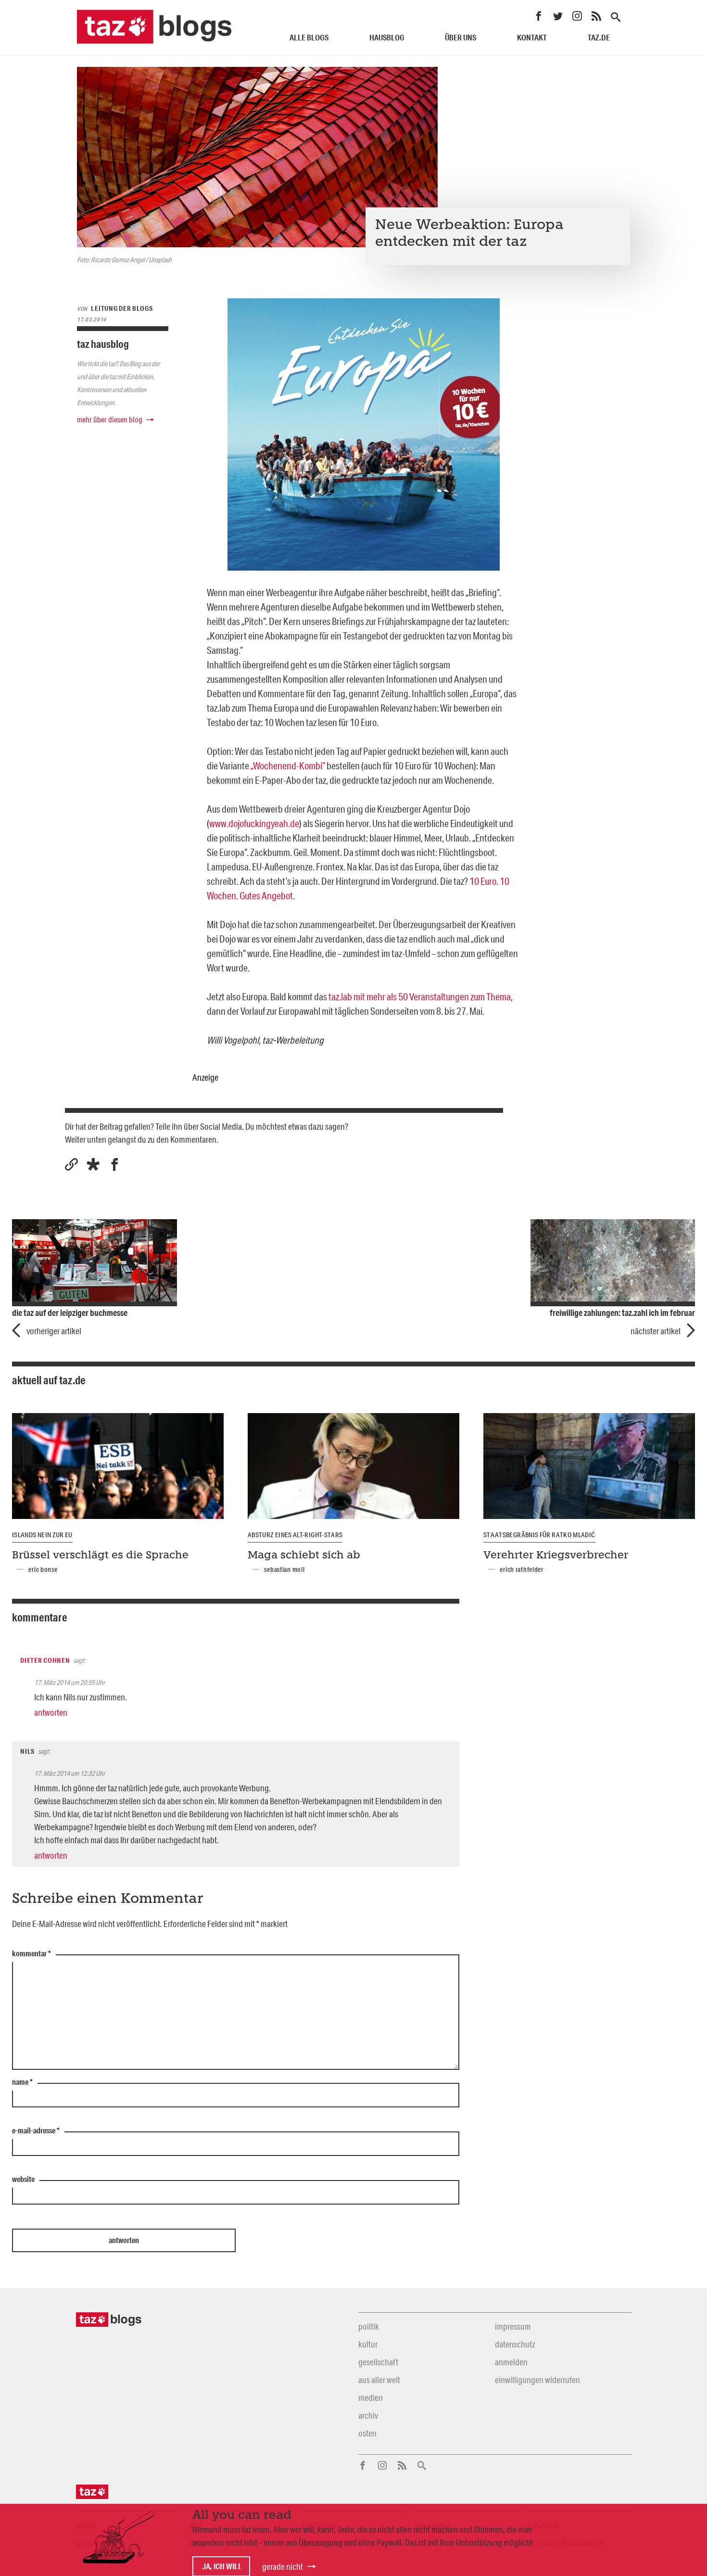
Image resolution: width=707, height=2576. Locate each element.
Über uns (461, 37)
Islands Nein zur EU (42, 1535)
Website (23, 2180)
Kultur (368, 2344)
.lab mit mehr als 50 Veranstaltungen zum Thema (420, 996)
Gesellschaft (378, 2362)
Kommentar (32, 1954)
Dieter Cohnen (45, 1660)
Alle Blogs (309, 37)
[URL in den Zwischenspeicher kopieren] (71, 1165)
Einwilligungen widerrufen (537, 2380)
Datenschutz (515, 2344)
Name (22, 2082)
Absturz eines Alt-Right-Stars (295, 1535)
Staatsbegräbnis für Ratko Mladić (539, 1535)
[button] (93, 1165)
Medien (371, 2397)
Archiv (368, 2415)
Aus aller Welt (379, 2380)
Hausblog (387, 37)
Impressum (513, 2326)
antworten (51, 1712)
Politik (369, 2326)
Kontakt (532, 37)
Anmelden (511, 2362)
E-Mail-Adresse (36, 2131)
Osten (367, 2433)
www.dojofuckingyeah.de (254, 823)
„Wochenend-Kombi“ (289, 765)
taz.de (599, 37)
